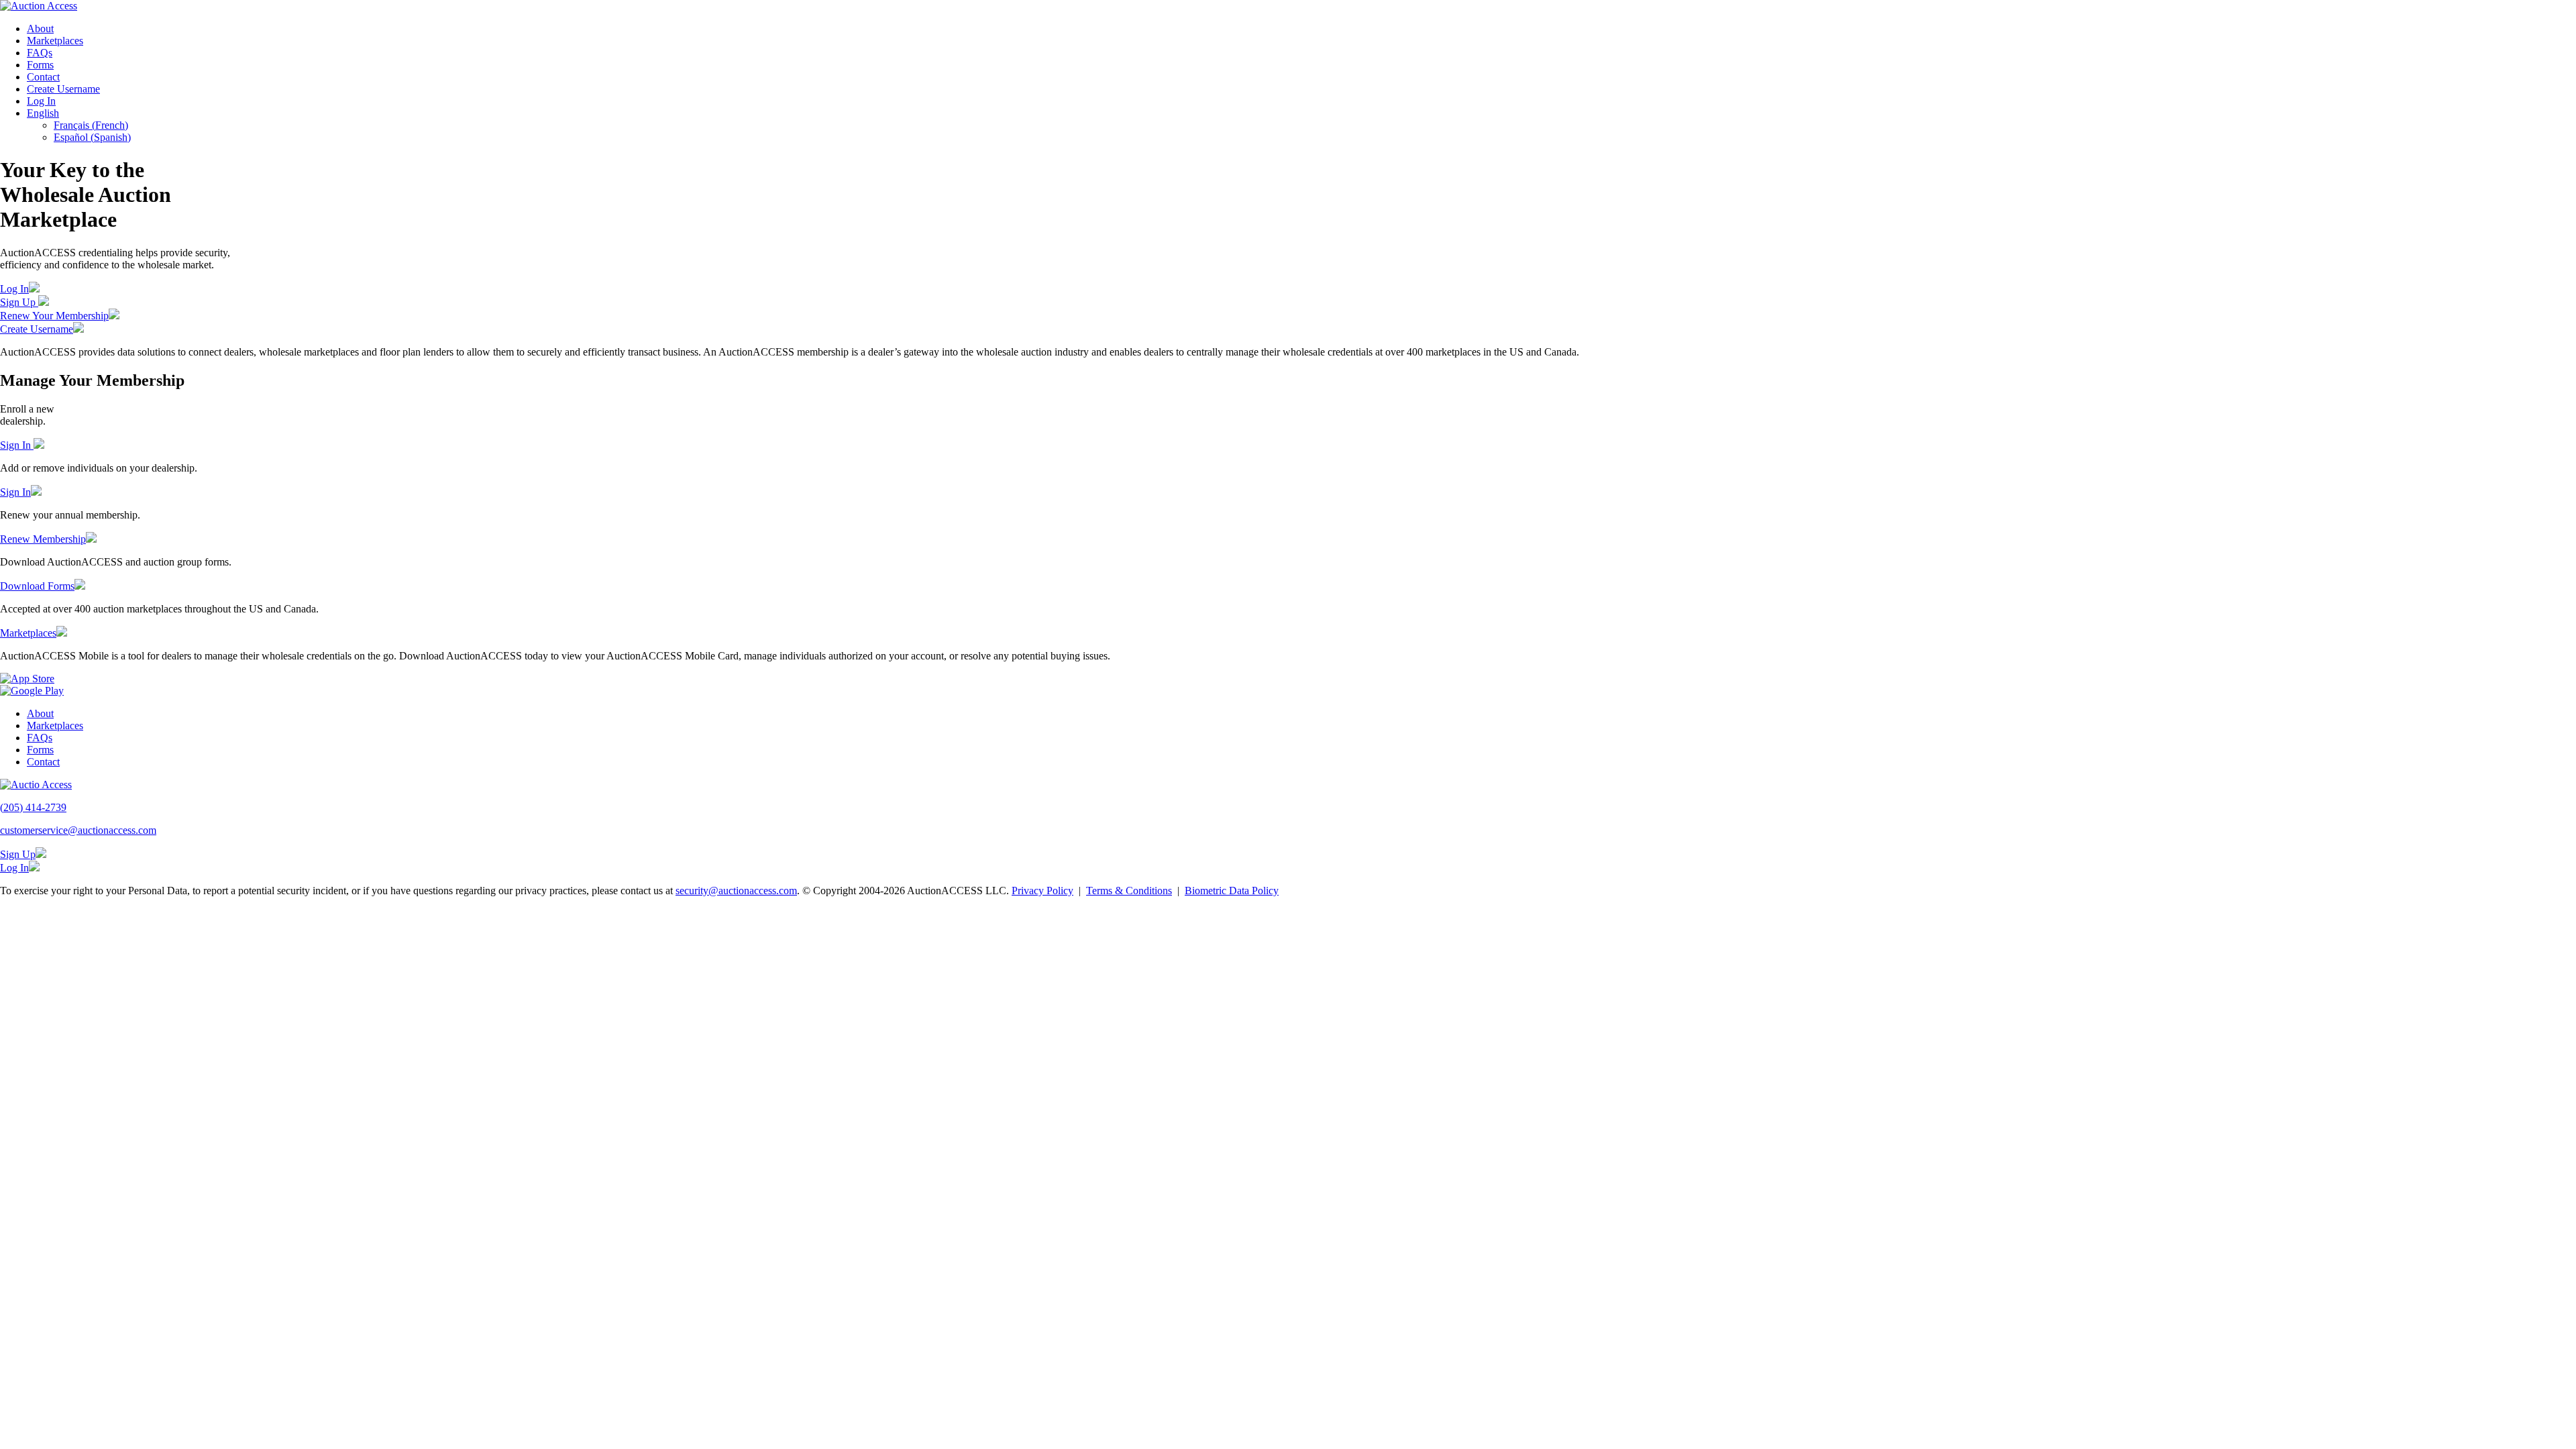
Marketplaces (55, 41)
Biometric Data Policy (1232, 891)
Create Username (63, 89)
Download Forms (37, 586)
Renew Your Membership (54, 316)
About (40, 29)
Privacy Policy (1042, 891)
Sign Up (19, 302)
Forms (40, 65)
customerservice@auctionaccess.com (78, 830)
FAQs (40, 53)
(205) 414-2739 (33, 807)
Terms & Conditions (1129, 891)
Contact (43, 77)
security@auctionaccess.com (736, 891)
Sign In (17, 445)
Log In (41, 101)
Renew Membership (43, 539)
